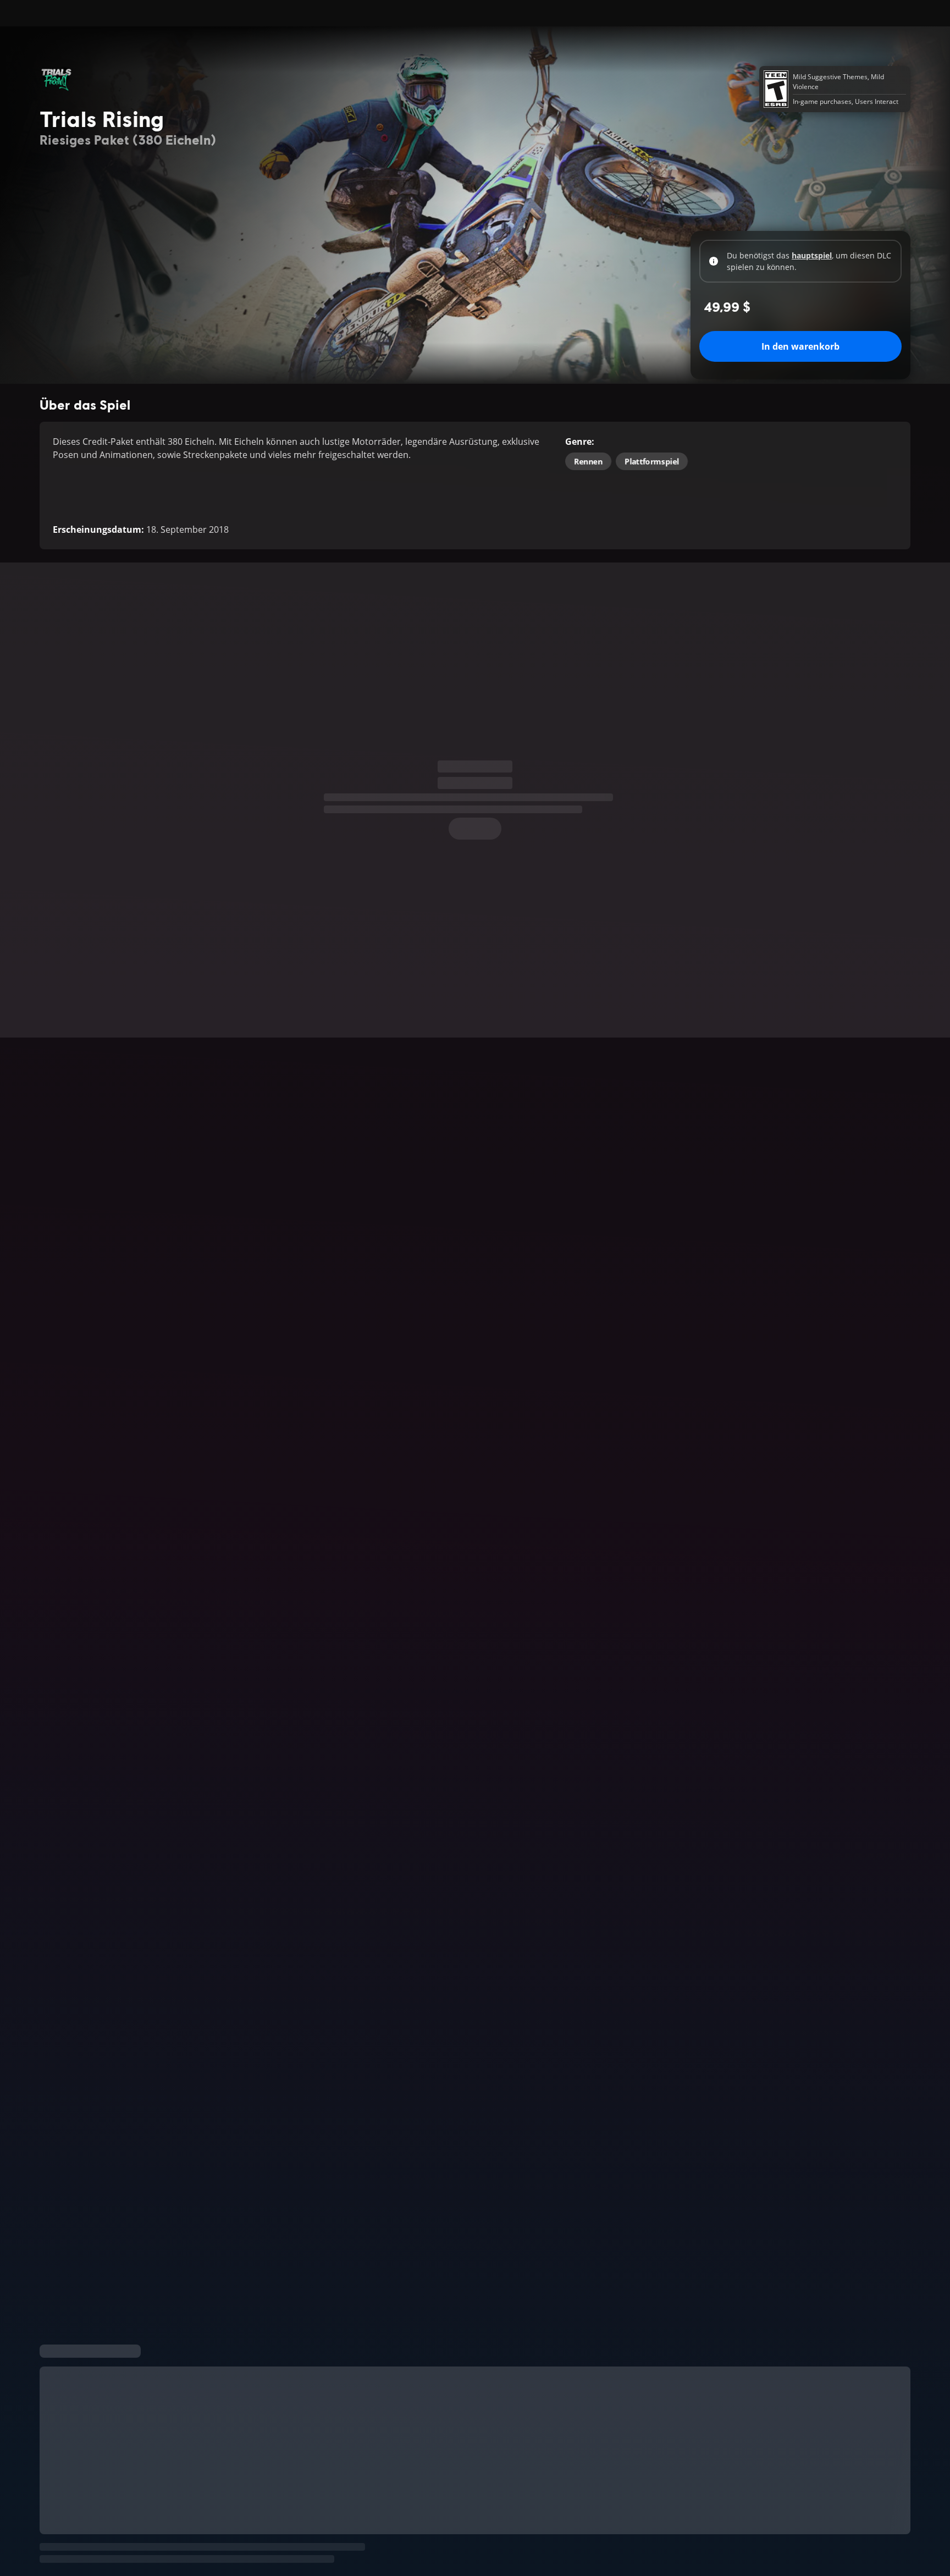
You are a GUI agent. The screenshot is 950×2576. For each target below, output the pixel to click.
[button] (475, 1699)
